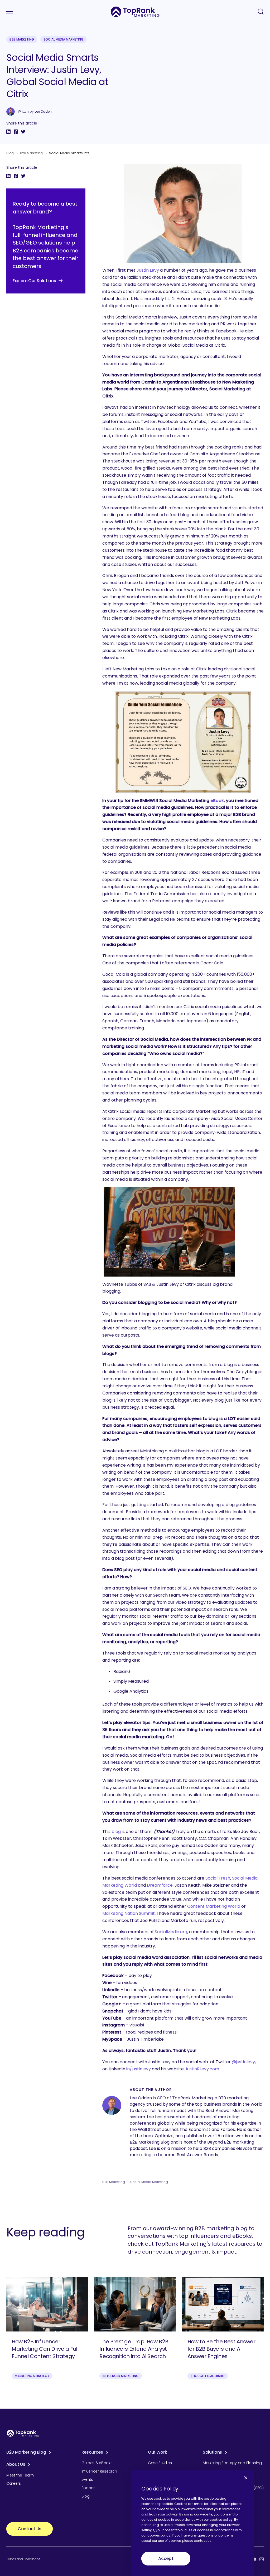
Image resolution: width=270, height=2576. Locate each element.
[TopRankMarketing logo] (135, 12)
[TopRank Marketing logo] (23, 2433)
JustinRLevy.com (202, 2069)
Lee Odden (43, 112)
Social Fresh (218, 1878)
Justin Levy (148, 270)
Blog (10, 153)
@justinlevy (243, 2062)
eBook (217, 801)
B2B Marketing (22, 39)
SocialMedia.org (171, 1932)
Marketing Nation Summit (129, 1913)
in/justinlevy (139, 2069)
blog (116, 1832)
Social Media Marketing (64, 39)
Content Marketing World (214, 1906)
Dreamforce (160, 1885)
